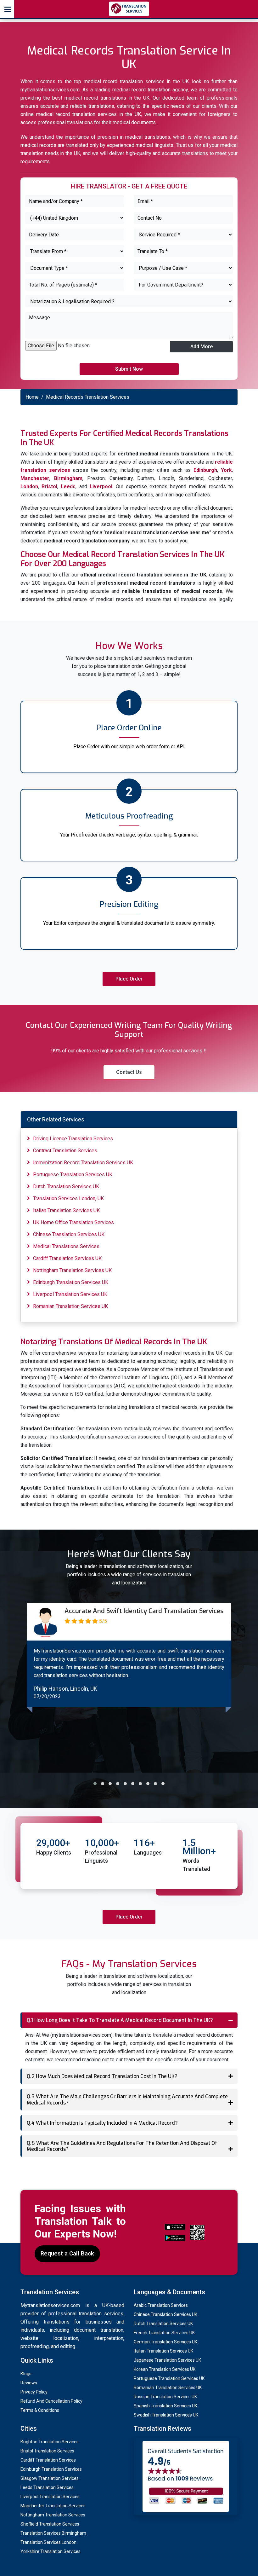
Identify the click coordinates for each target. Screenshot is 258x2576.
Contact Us (129, 1072)
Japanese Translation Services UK (167, 2360)
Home (32, 397)
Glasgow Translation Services (50, 2478)
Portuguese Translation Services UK (73, 1175)
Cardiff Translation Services (48, 2460)
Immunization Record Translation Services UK (83, 1163)
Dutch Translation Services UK (66, 1187)
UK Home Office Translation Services (73, 1222)
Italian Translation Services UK (66, 1210)
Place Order (129, 979)
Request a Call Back (67, 2253)
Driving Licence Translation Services (73, 1139)
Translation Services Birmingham (53, 2533)
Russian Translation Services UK (165, 2397)
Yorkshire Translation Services (50, 2551)
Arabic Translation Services (161, 2305)
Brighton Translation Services (50, 2442)
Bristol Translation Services (47, 2451)
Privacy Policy (34, 2392)
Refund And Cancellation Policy (51, 2401)
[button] (95, 1784)
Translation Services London (48, 2542)
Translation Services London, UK (68, 1198)
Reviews (29, 2383)
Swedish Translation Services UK (166, 2415)
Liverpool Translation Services (50, 2497)
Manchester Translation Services (53, 2506)
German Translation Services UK (165, 2342)
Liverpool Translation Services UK (70, 1294)
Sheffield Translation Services (50, 2524)
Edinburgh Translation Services (51, 2469)
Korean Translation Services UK (165, 2369)
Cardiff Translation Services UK (67, 1258)
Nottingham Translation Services (53, 2515)
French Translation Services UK (164, 2333)
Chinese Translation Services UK (69, 1234)
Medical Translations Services (66, 1246)
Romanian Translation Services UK (70, 1306)
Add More (202, 347)
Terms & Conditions (40, 2410)
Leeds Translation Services (47, 2487)
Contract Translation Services (65, 1151)
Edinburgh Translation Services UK (71, 1282)
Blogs (26, 2374)
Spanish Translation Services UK (165, 2406)
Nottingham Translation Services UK (72, 1270)
